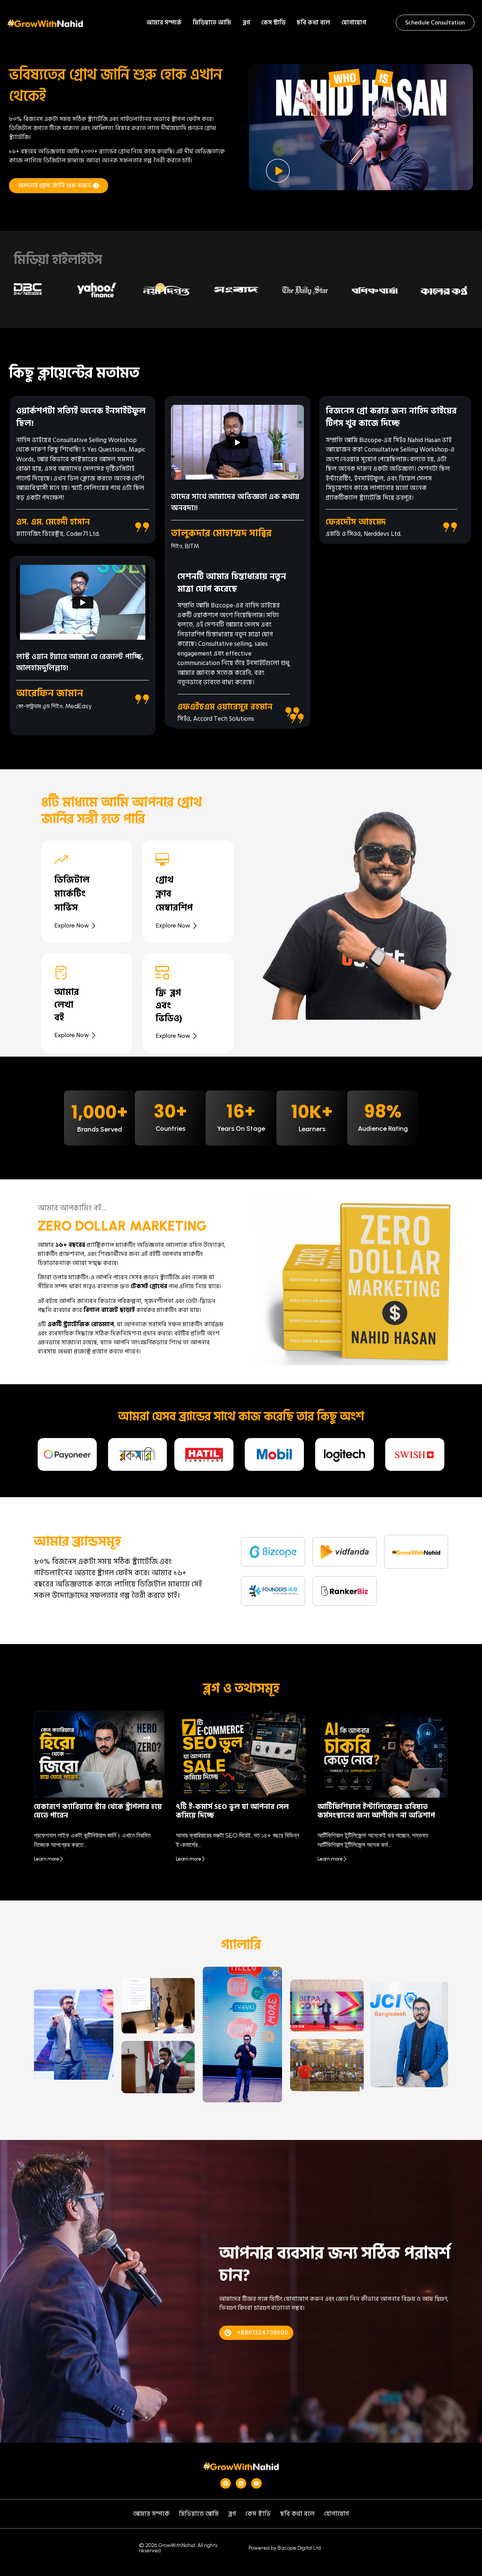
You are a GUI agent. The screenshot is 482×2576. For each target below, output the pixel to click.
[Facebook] (226, 2483)
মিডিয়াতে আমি (212, 23)
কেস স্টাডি (273, 23)
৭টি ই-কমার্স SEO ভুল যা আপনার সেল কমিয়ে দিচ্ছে (232, 1811)
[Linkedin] (241, 2483)
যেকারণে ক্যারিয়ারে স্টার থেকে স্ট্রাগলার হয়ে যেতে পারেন (98, 1811)
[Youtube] (256, 2483)
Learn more (47, 1859)
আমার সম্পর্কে (164, 23)
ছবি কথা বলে (313, 23)
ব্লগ (246, 23)
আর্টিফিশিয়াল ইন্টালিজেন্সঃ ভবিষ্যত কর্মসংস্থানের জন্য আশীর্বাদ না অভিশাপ (376, 1811)
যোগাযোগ (354, 23)
